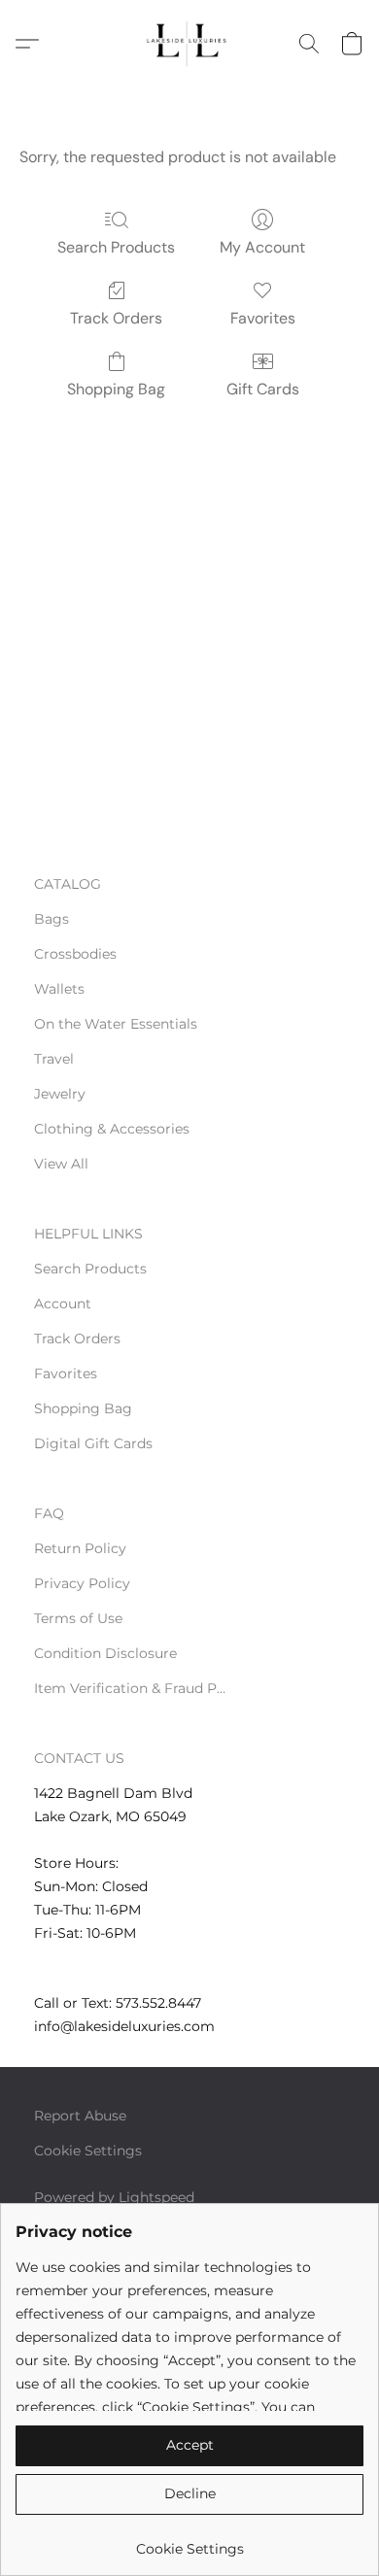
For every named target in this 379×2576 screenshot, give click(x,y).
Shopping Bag (116, 389)
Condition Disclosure (105, 1653)
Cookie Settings (88, 2151)
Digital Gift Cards (93, 1443)
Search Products (116, 247)
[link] (189, 2542)
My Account (262, 247)
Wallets (59, 989)
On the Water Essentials (116, 1024)
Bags (52, 919)
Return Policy (80, 1548)
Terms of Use (78, 1618)
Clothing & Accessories (112, 1129)
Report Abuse (80, 2116)
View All (61, 1164)
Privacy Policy (82, 1583)
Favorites (263, 318)
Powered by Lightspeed (114, 2197)
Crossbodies (75, 954)
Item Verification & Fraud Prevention (131, 1688)
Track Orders (116, 318)
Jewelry (60, 1094)
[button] (189, 44)
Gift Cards (263, 389)
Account (63, 1304)
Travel (54, 1059)
